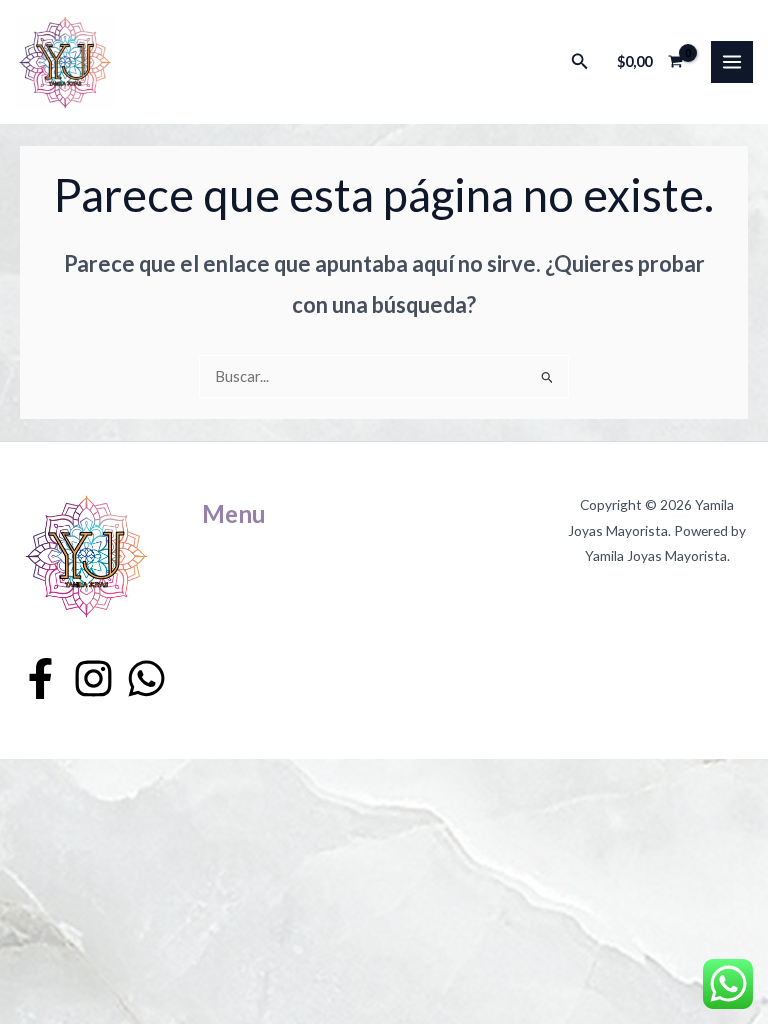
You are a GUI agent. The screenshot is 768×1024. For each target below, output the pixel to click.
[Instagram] (93, 678)
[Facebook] (40, 678)
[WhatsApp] (146, 678)
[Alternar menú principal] (732, 62)
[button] (580, 61)
